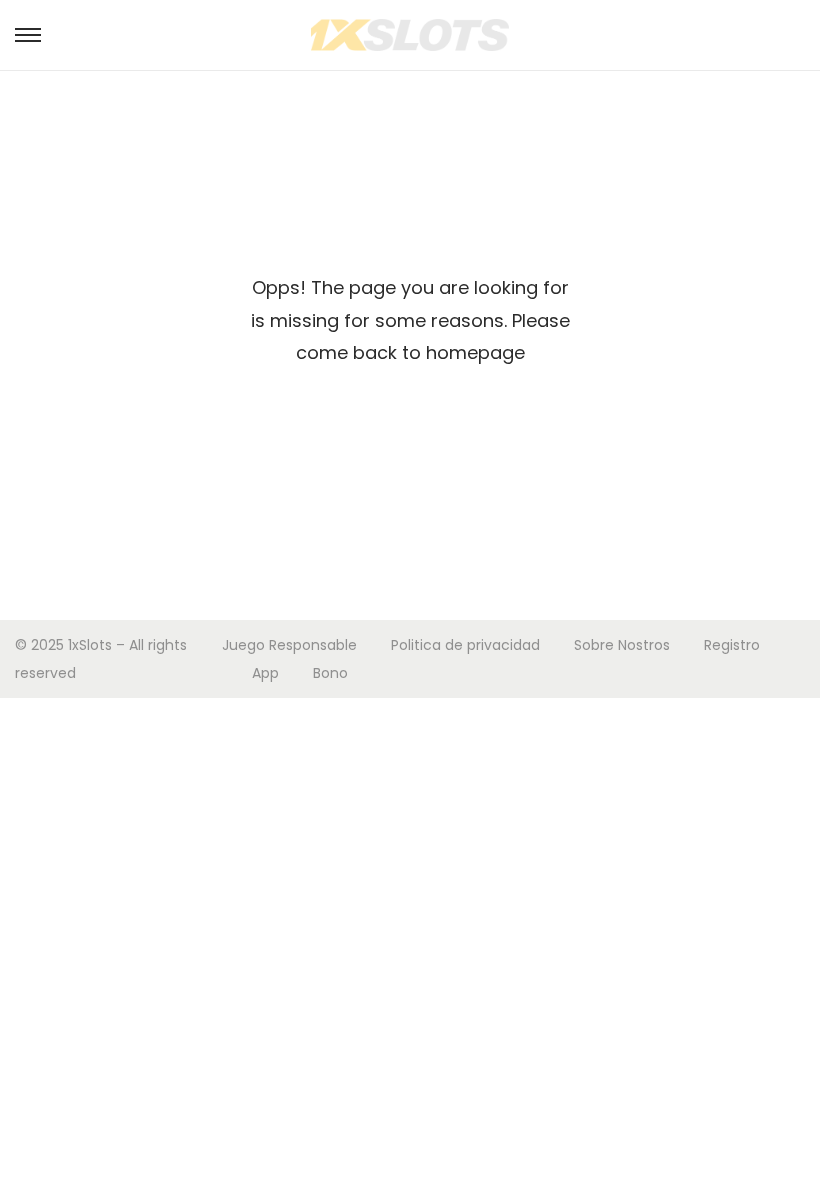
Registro (732, 645)
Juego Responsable (289, 645)
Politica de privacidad (465, 645)
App (265, 673)
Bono (330, 673)
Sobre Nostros (622, 645)
